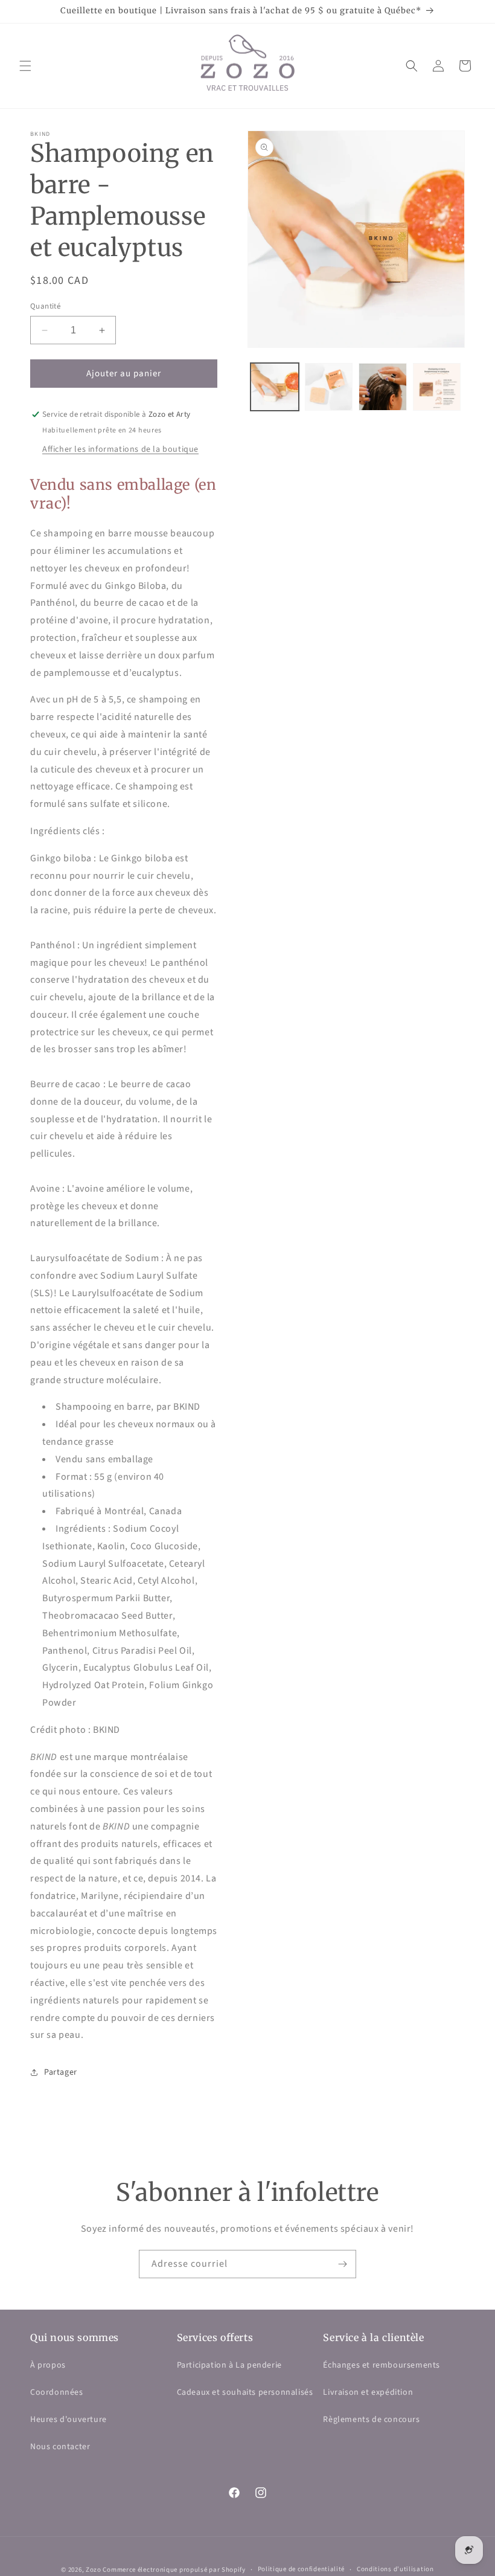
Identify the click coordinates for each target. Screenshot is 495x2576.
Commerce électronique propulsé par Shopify (174, 2570)
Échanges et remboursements (382, 2365)
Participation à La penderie (229, 2365)
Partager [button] (61, 2072)
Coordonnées (57, 2392)
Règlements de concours (371, 2420)
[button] (25, 66)
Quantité (45, 306)
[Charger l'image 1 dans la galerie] (275, 387)
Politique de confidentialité (302, 2569)
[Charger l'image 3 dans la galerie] (383, 387)
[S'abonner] (342, 2264)
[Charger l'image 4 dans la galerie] (437, 387)
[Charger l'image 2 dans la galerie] (329, 387)
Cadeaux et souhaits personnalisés (245, 2392)
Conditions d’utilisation (395, 2569)
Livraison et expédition (368, 2392)
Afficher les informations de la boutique (120, 449)
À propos (48, 2365)
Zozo (94, 2570)
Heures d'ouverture (69, 2420)
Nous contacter (60, 2447)
